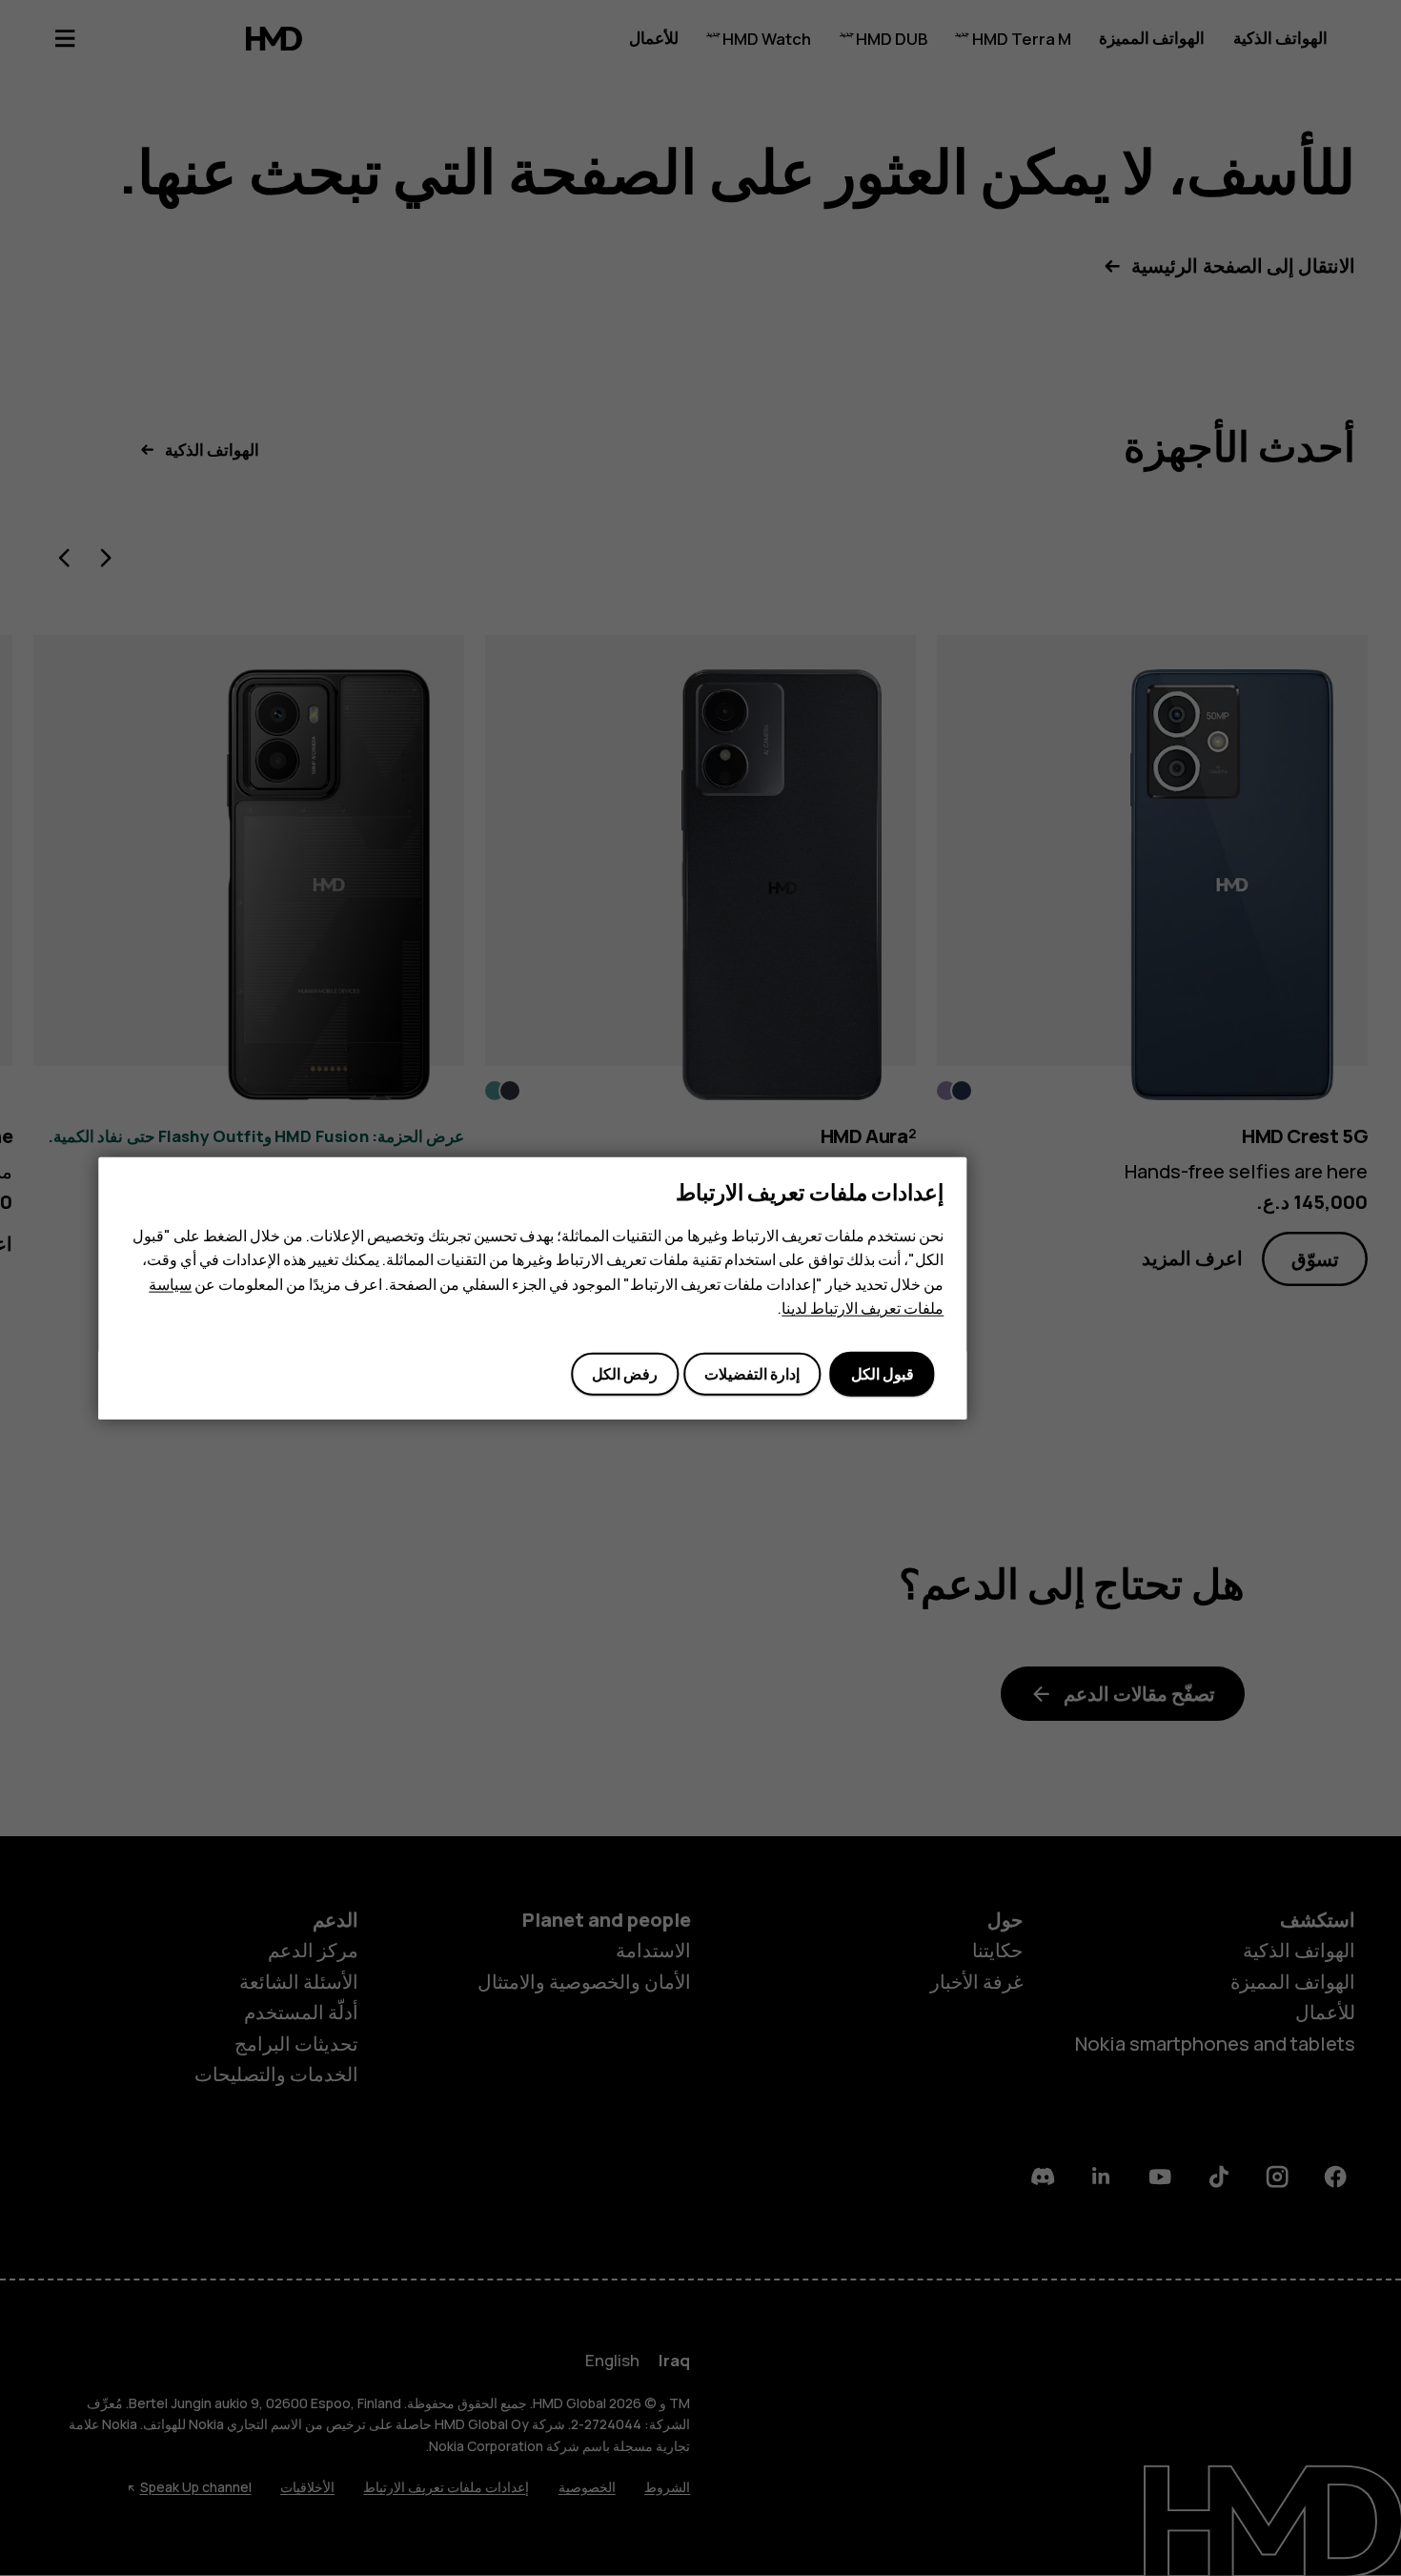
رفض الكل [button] (625, 1374)
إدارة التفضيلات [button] (752, 1374)
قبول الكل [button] (883, 1374)
